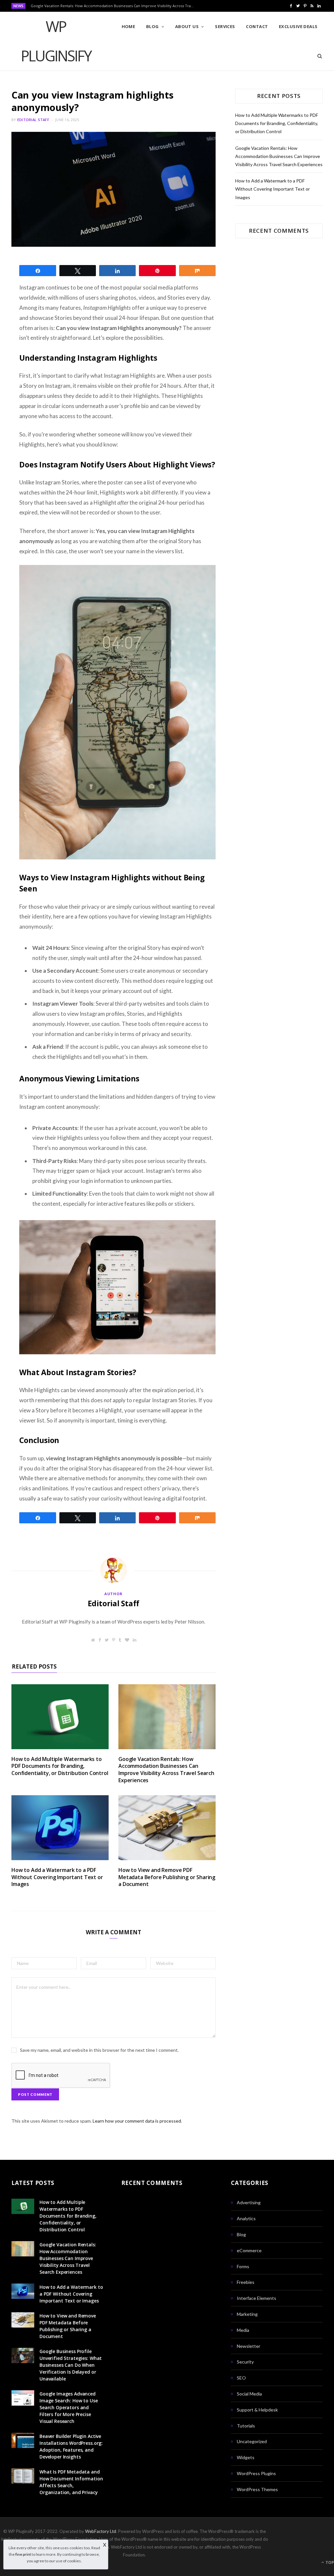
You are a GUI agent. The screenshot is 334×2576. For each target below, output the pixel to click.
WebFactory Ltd (101, 2531)
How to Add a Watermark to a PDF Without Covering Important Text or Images (57, 1877)
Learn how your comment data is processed (137, 2121)
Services (225, 26)
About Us (187, 26)
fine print (23, 2554)
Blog (152, 26)
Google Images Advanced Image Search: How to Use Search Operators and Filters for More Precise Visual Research (69, 2407)
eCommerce (249, 2250)
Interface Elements (257, 2298)
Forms (243, 2266)
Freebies (246, 2282)
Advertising (249, 2202)
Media (243, 2330)
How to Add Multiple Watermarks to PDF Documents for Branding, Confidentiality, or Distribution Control (60, 1766)
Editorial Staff (33, 120)
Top (329, 2562)
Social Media (249, 2394)
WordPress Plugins (256, 2473)
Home (129, 26)
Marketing (247, 2314)
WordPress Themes (257, 2489)
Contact (257, 26)
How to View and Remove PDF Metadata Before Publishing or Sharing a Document (167, 1877)
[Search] (318, 56)
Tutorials (246, 2426)
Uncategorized (252, 2441)
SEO (241, 2378)
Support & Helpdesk (257, 2410)
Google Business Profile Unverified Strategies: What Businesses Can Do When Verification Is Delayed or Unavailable (71, 2365)
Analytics (246, 2218)
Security (245, 2362)
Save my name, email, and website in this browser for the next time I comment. (99, 2050)
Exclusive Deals (298, 26)
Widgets (246, 2457)
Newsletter (249, 2346)
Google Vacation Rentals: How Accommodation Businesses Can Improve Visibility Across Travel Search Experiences (114, 6)
